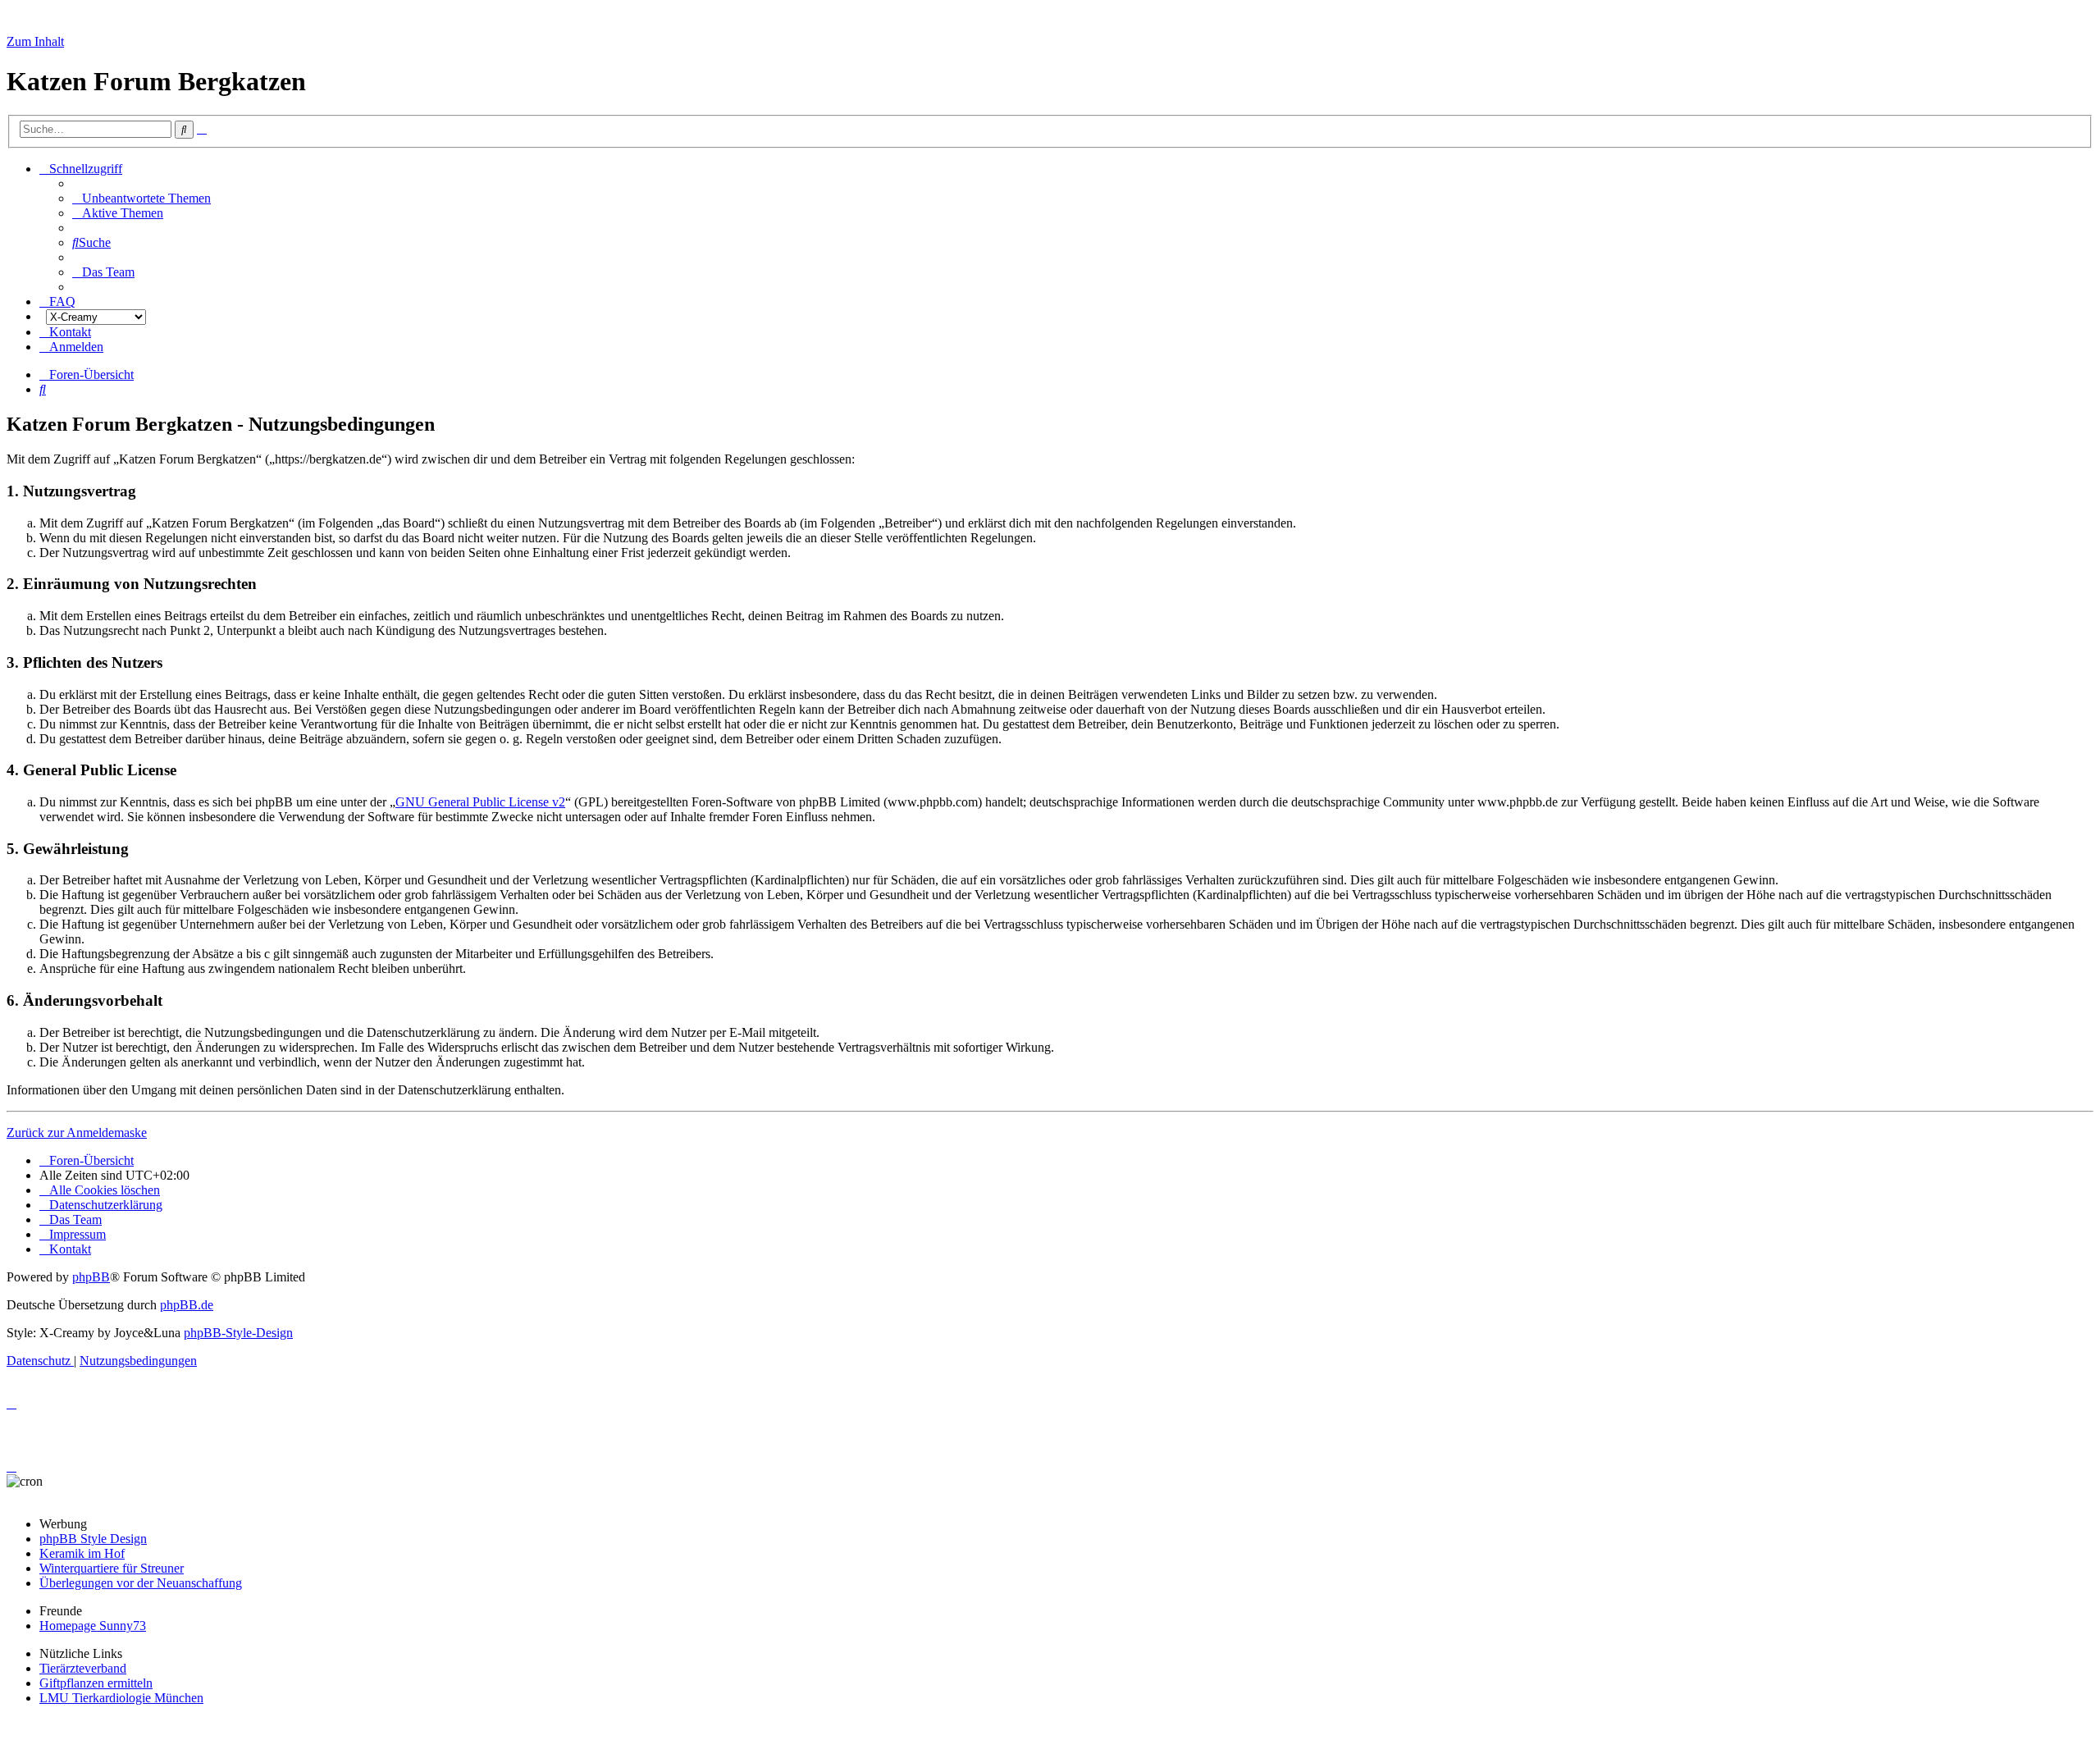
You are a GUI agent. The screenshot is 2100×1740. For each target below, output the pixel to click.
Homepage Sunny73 (93, 1626)
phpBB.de (187, 1305)
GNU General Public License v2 (480, 802)
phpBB (91, 1277)
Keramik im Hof (82, 1553)
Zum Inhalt (35, 41)
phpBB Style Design (93, 1539)
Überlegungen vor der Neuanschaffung (141, 1583)
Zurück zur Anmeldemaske (77, 1133)
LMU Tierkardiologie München (121, 1698)
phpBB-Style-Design (238, 1333)
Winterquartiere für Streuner (112, 1568)
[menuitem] (142, 198)
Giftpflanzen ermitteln (96, 1683)
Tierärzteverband (83, 1668)
